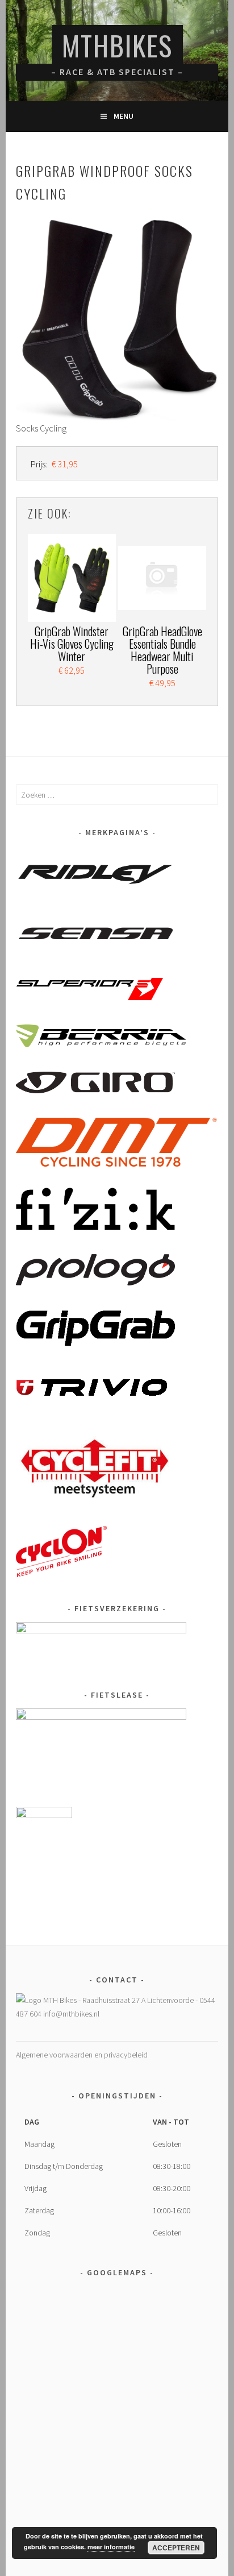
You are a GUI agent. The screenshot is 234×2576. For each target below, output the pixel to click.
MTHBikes (117, 45)
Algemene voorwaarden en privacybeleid (82, 2055)
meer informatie (111, 2547)
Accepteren (176, 2548)
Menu (124, 116)
